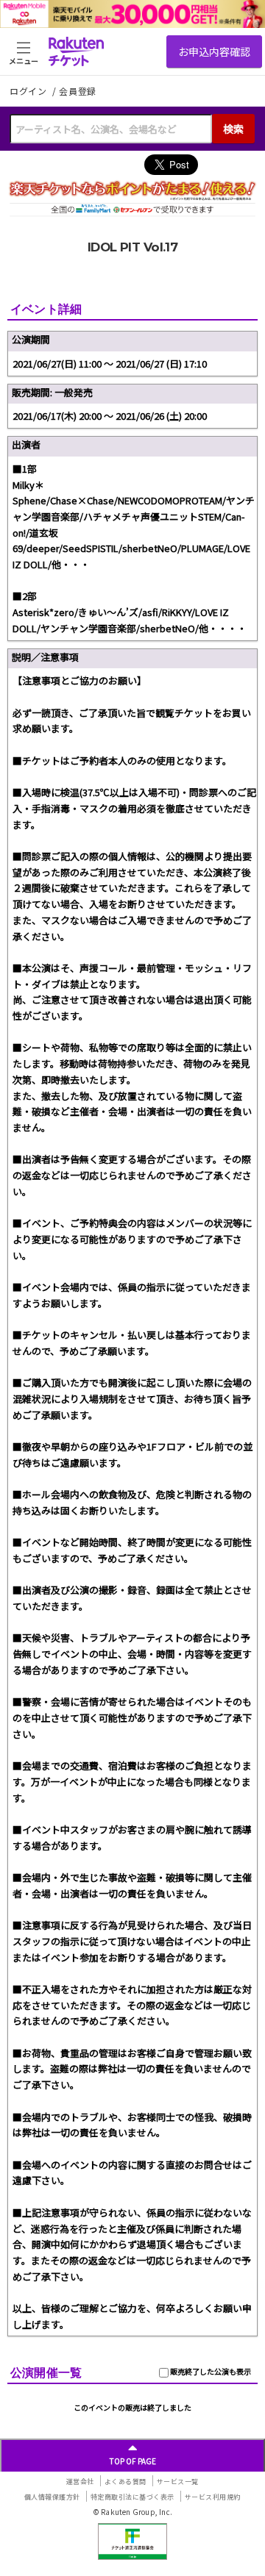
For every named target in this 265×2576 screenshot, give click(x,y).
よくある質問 (126, 2482)
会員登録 (78, 91)
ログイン (29, 91)
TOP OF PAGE (133, 2461)
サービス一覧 (178, 2482)
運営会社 (80, 2482)
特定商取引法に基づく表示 (132, 2497)
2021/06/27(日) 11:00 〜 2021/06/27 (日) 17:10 (110, 364)
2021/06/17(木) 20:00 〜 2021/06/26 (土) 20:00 (110, 416)
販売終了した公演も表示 (210, 2371)
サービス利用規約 (213, 2497)
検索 (233, 129)
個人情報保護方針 (52, 2497)
